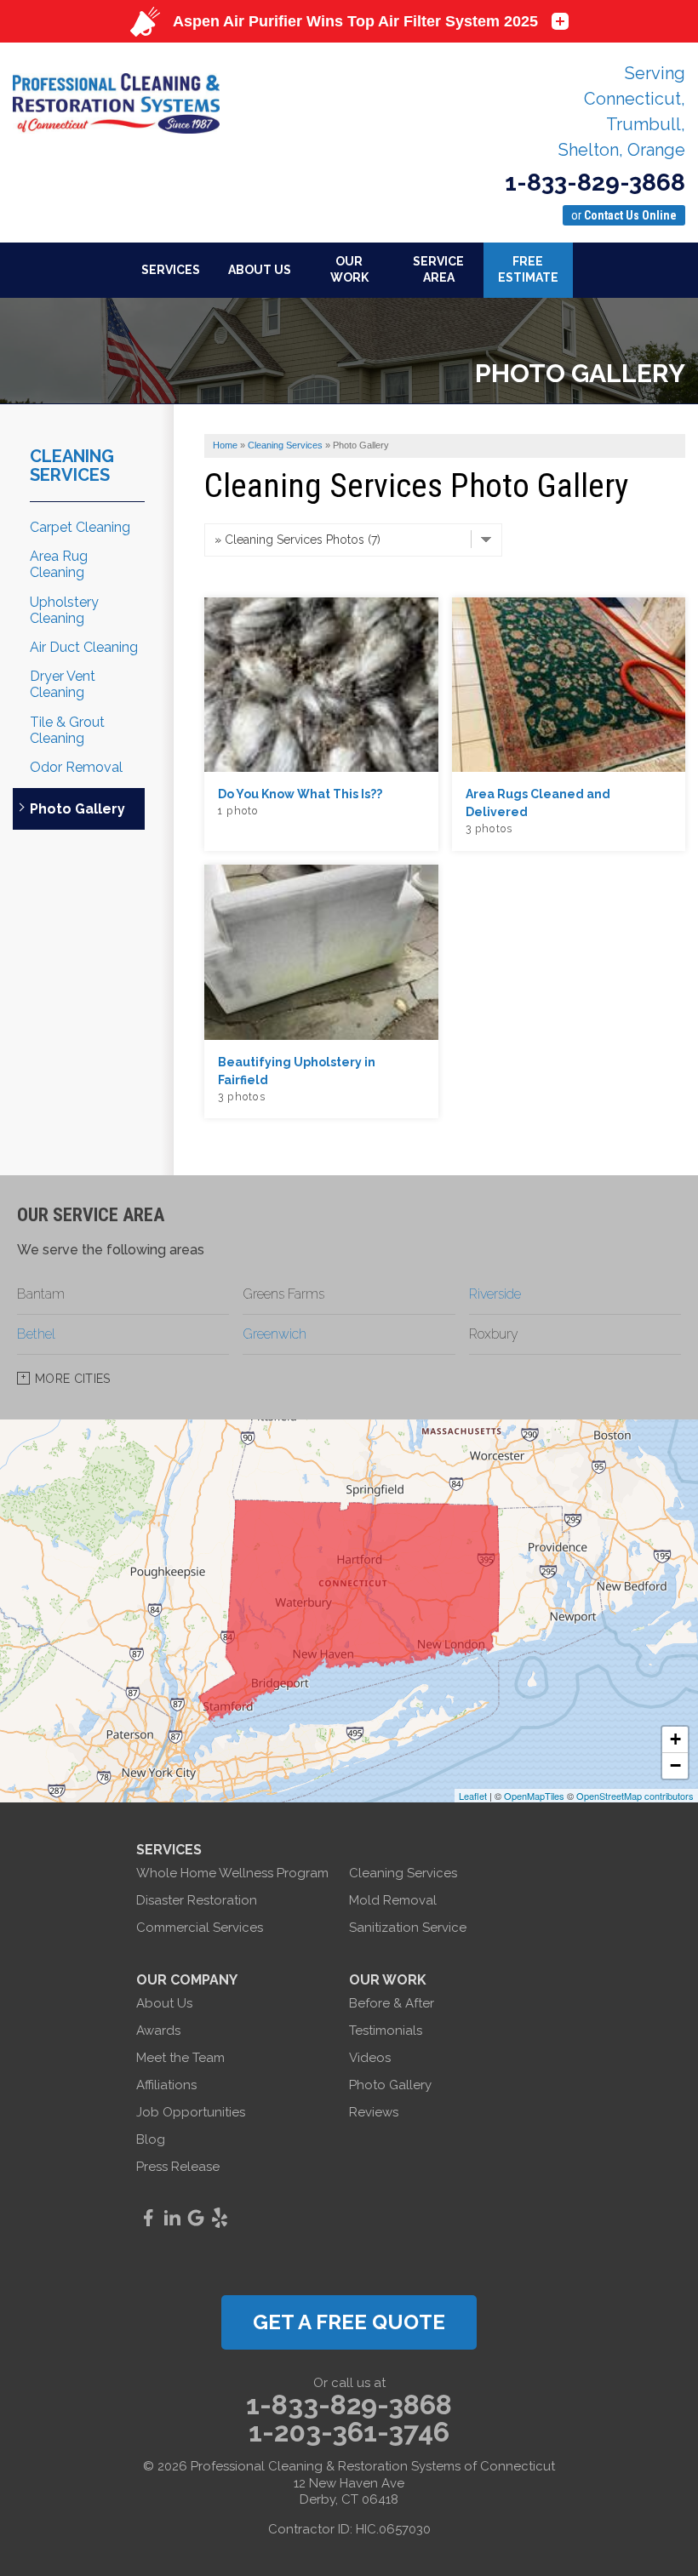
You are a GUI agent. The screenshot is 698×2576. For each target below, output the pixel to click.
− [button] (675, 1765)
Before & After (392, 2003)
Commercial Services (200, 1928)
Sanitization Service (408, 1928)
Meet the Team (180, 2058)
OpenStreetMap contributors (635, 1796)
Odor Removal (76, 767)
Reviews (374, 2112)
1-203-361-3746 (349, 2432)
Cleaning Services (72, 466)
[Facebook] (148, 2218)
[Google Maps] (196, 2218)
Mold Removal (393, 1900)
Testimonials (386, 2031)
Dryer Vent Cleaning (63, 684)
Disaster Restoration (197, 1900)
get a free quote (349, 2322)
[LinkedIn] (172, 2218)
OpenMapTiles (534, 1796)
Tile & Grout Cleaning (67, 730)
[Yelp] (220, 2218)
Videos (370, 2058)
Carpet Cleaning (80, 527)
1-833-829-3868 (595, 183)
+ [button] (675, 1739)
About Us (164, 2003)
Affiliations (166, 2085)
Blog (151, 2139)
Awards (158, 2031)
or (624, 215)
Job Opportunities (191, 2112)
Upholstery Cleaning (64, 610)
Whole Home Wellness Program (232, 1873)
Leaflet (473, 1796)
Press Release (178, 2167)
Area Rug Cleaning (59, 564)
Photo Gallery (77, 809)
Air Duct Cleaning (84, 647)
